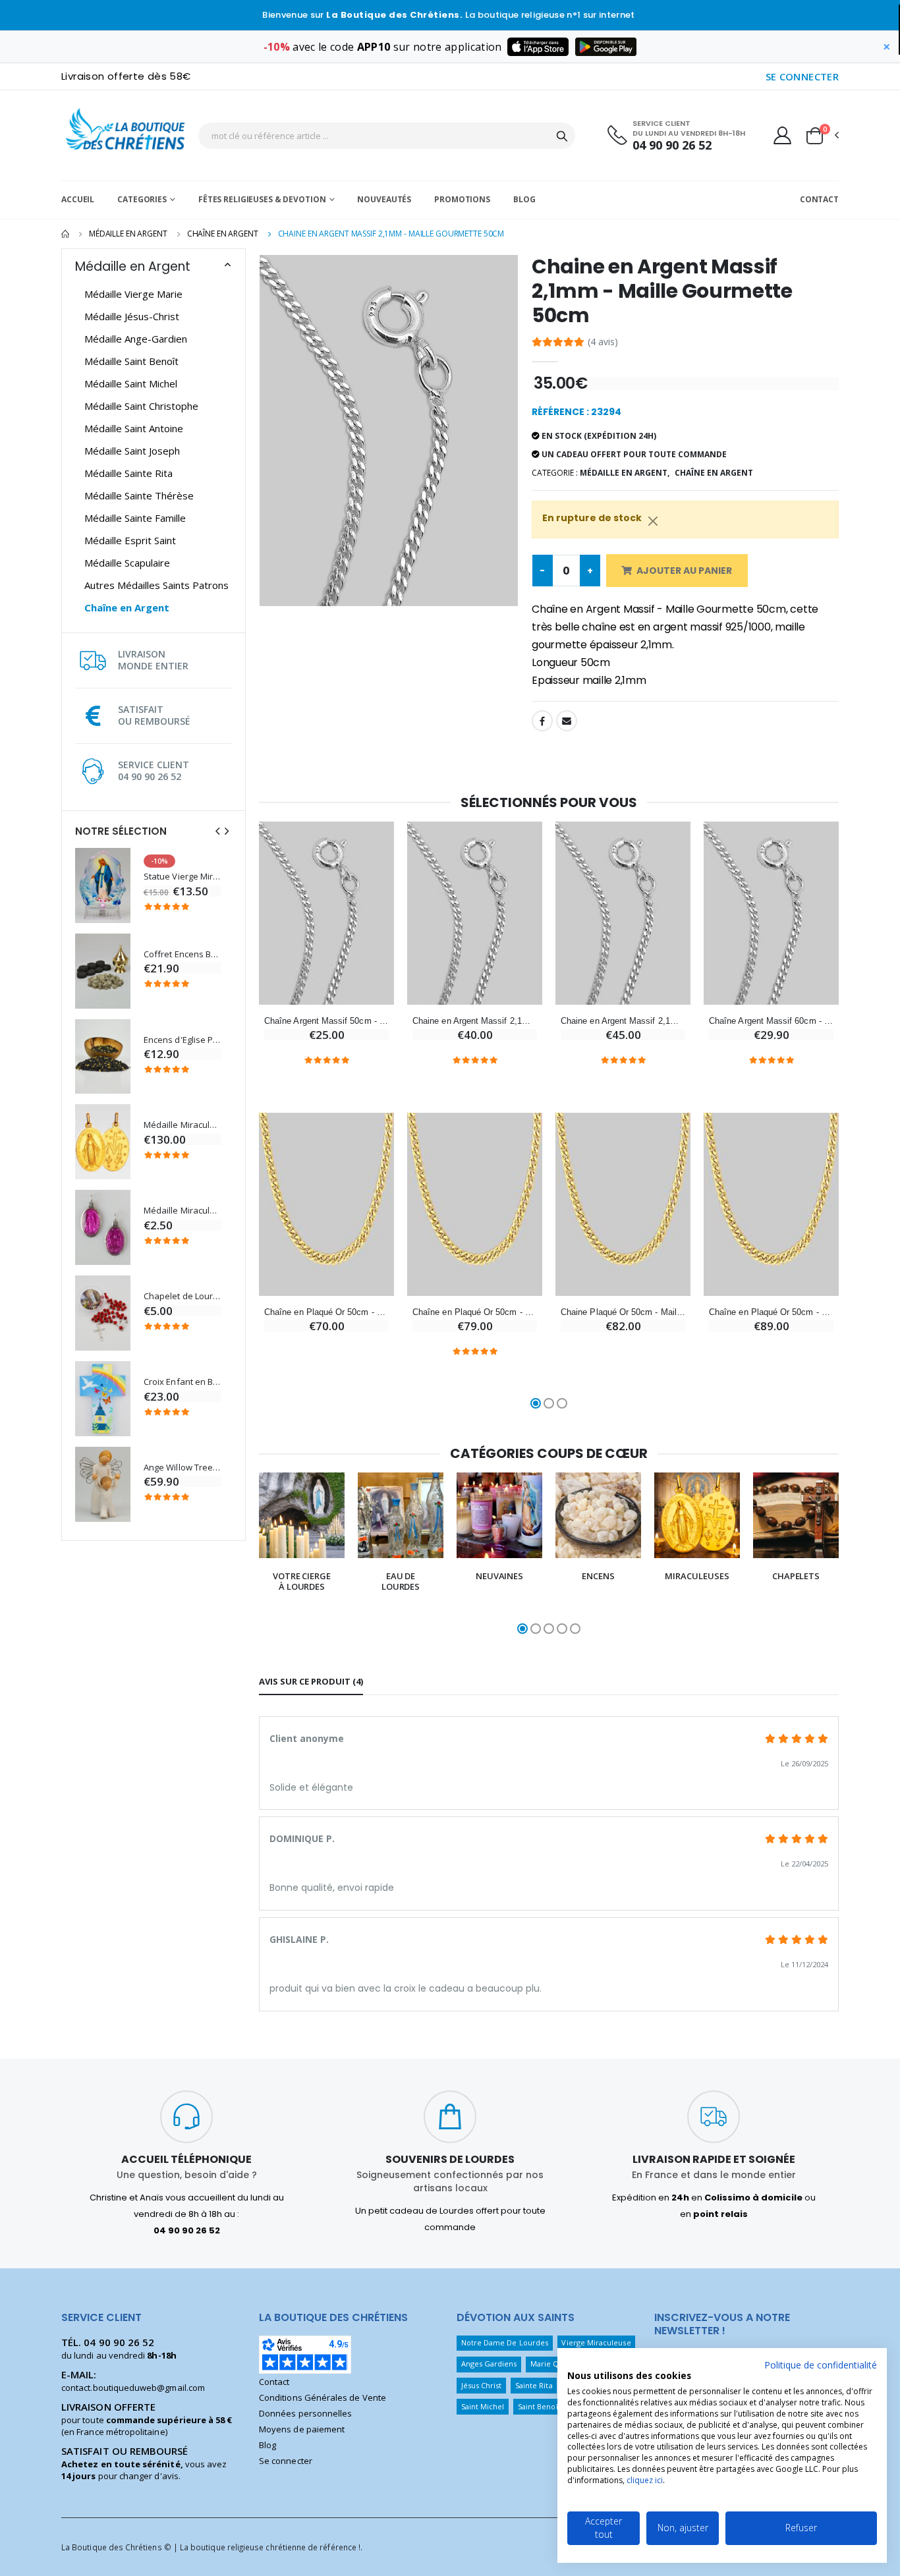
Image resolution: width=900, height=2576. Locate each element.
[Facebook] (542, 721)
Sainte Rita (534, 2385)
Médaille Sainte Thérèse (139, 495)
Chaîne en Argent (223, 234)
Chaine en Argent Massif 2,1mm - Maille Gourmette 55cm (475, 1021)
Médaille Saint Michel (131, 383)
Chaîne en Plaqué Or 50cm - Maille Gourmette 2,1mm (326, 1312)
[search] (562, 136)
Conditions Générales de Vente (323, 2397)
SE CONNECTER (802, 76)
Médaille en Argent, (625, 473)
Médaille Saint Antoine (134, 428)
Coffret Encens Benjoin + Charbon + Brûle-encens (183, 954)
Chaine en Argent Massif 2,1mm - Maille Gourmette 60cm (623, 1021)
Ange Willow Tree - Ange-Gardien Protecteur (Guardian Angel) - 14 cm (183, 1468)
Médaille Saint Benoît (131, 361)
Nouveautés (384, 199)
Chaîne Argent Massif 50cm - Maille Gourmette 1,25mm (326, 1021)
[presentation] (217, 831)
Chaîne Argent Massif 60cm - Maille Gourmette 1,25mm (771, 1021)
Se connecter (286, 2461)
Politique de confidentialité (821, 2365)
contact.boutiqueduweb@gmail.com (133, 2388)
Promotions (462, 199)
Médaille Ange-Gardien (136, 339)
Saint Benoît (539, 2406)
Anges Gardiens (489, 2364)
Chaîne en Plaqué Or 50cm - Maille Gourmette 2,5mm (475, 1312)
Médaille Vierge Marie (133, 294)
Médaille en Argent (128, 234)
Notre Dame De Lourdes (505, 2342)
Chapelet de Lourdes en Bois (183, 1296)
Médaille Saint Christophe (141, 406)
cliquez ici (645, 2480)
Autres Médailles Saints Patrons (156, 585)
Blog (524, 199)
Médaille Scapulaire (127, 563)
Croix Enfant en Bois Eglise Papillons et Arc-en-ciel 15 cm (183, 1382)
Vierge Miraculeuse (596, 2342)
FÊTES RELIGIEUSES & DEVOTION (262, 199)
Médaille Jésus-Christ (132, 316)
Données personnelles (305, 2413)
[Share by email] (567, 721)
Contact (819, 199)
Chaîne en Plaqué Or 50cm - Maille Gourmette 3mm (771, 1312)
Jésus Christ (482, 2385)
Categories (142, 199)
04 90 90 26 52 (672, 145)
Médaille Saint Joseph (132, 451)
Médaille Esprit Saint (130, 540)
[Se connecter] (782, 135)
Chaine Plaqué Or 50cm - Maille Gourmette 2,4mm (623, 1312)
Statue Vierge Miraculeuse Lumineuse (183, 877)
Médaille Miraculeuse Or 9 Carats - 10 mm (183, 1125)
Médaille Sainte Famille (135, 518)
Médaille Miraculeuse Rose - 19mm (183, 1211)
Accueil (78, 199)
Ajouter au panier (684, 571)
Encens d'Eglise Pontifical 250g (183, 1040)
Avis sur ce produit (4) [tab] (311, 1681)
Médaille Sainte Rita (128, 473)
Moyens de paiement (302, 2429)
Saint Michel (483, 2406)
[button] (822, 136)
